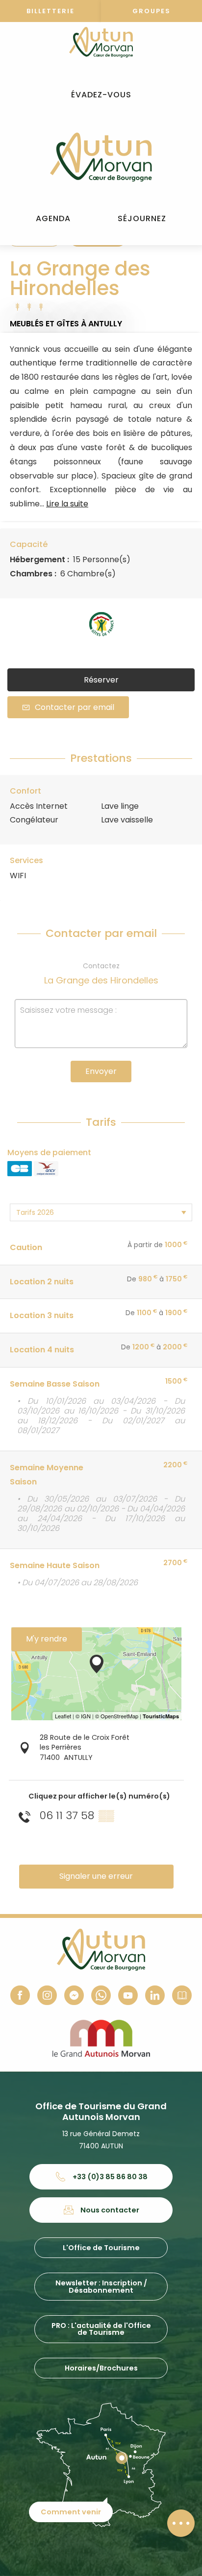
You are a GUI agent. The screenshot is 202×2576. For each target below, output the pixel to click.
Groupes (151, 11)
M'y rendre (47, 1639)
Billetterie (50, 11)
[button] (101, 95)
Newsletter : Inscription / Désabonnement (101, 2286)
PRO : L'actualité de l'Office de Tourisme (101, 2329)
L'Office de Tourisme (101, 2248)
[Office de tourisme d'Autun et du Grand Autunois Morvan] (101, 157)
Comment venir (71, 2512)
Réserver (101, 680)
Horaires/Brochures (101, 2368)
